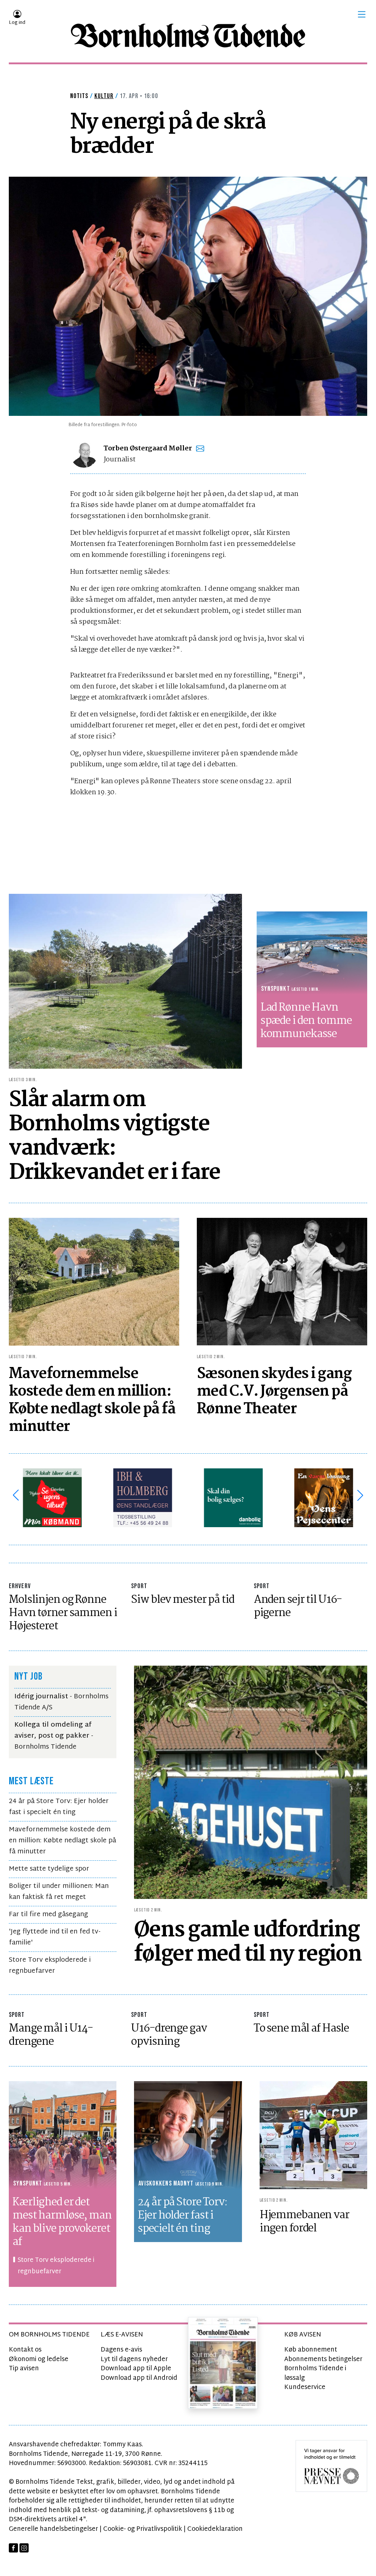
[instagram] (24, 2548)
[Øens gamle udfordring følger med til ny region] (251, 1782)
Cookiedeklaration (215, 2529)
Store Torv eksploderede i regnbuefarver (50, 1966)
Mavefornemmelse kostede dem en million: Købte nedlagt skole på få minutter (62, 1841)
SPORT (139, 1586)
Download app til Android (139, 2378)
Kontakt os (25, 2350)
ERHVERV (20, 1586)
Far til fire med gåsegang (48, 1915)
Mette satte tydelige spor (49, 1869)
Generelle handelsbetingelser (53, 2529)
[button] (362, 14)
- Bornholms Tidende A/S (61, 1702)
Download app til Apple (136, 2369)
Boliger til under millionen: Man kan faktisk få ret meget (59, 1892)
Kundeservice (305, 2387)
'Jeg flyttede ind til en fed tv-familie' (55, 1937)
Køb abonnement (311, 2350)
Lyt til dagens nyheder (134, 2359)
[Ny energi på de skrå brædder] (188, 296)
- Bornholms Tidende (54, 1736)
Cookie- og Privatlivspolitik (143, 2529)
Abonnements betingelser (323, 2359)
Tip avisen (24, 2369)
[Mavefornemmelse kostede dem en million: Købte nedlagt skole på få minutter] (94, 1282)
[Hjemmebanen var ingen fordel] (313, 2135)
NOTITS (79, 96)
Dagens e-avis (121, 2350)
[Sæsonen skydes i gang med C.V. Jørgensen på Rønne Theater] (282, 1282)
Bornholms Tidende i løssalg (315, 2373)
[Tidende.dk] (188, 36)
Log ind (17, 23)
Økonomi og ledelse (39, 2359)
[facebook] (13, 2548)
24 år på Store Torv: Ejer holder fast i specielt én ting (59, 1807)
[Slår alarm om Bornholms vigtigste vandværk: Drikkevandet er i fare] (125, 981)
